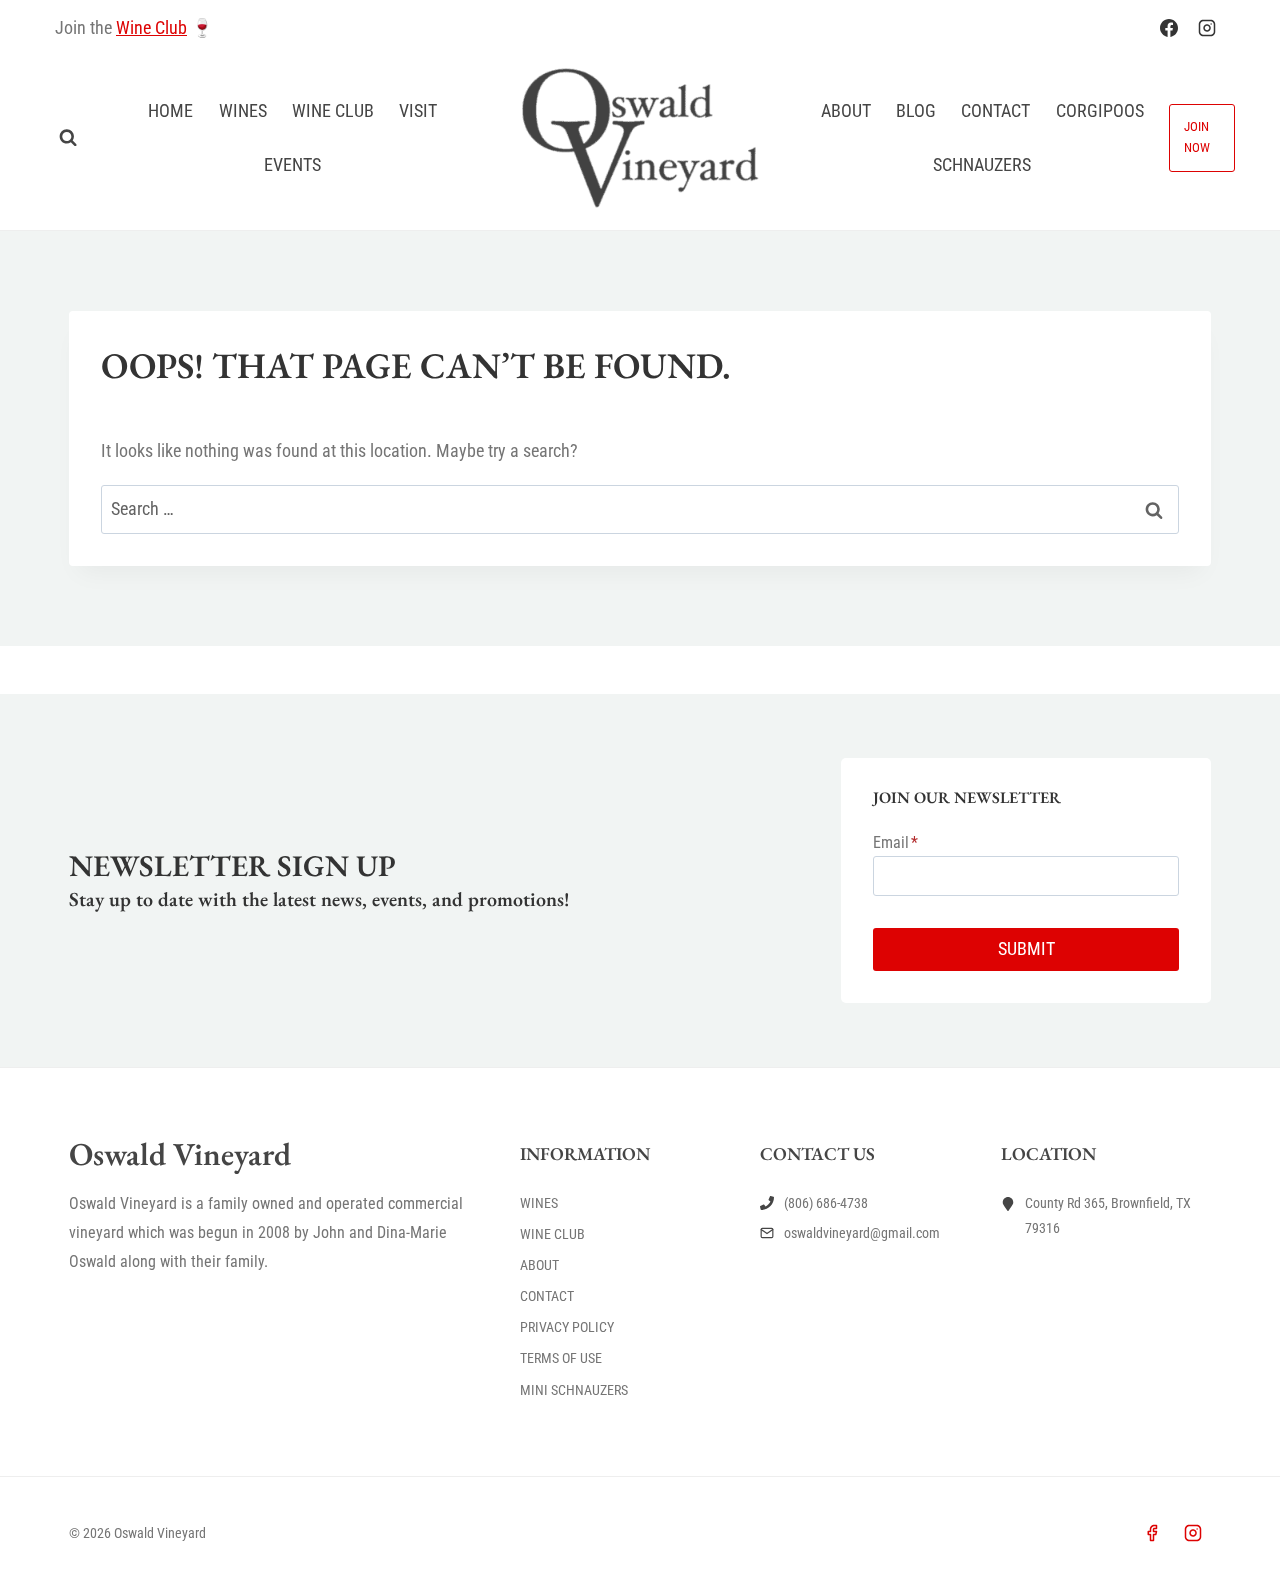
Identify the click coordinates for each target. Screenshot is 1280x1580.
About (846, 110)
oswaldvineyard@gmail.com (862, 1233)
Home (170, 110)
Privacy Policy (567, 1327)
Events (292, 164)
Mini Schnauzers (574, 1390)
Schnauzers (982, 164)
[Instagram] (1207, 28)
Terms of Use (561, 1358)
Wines (243, 110)
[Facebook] (1169, 28)
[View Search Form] (68, 138)
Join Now (1197, 137)
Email (895, 842)
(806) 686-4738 (826, 1203)
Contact (995, 110)
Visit (418, 110)
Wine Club (151, 27)
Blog (916, 110)
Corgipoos (1100, 110)
